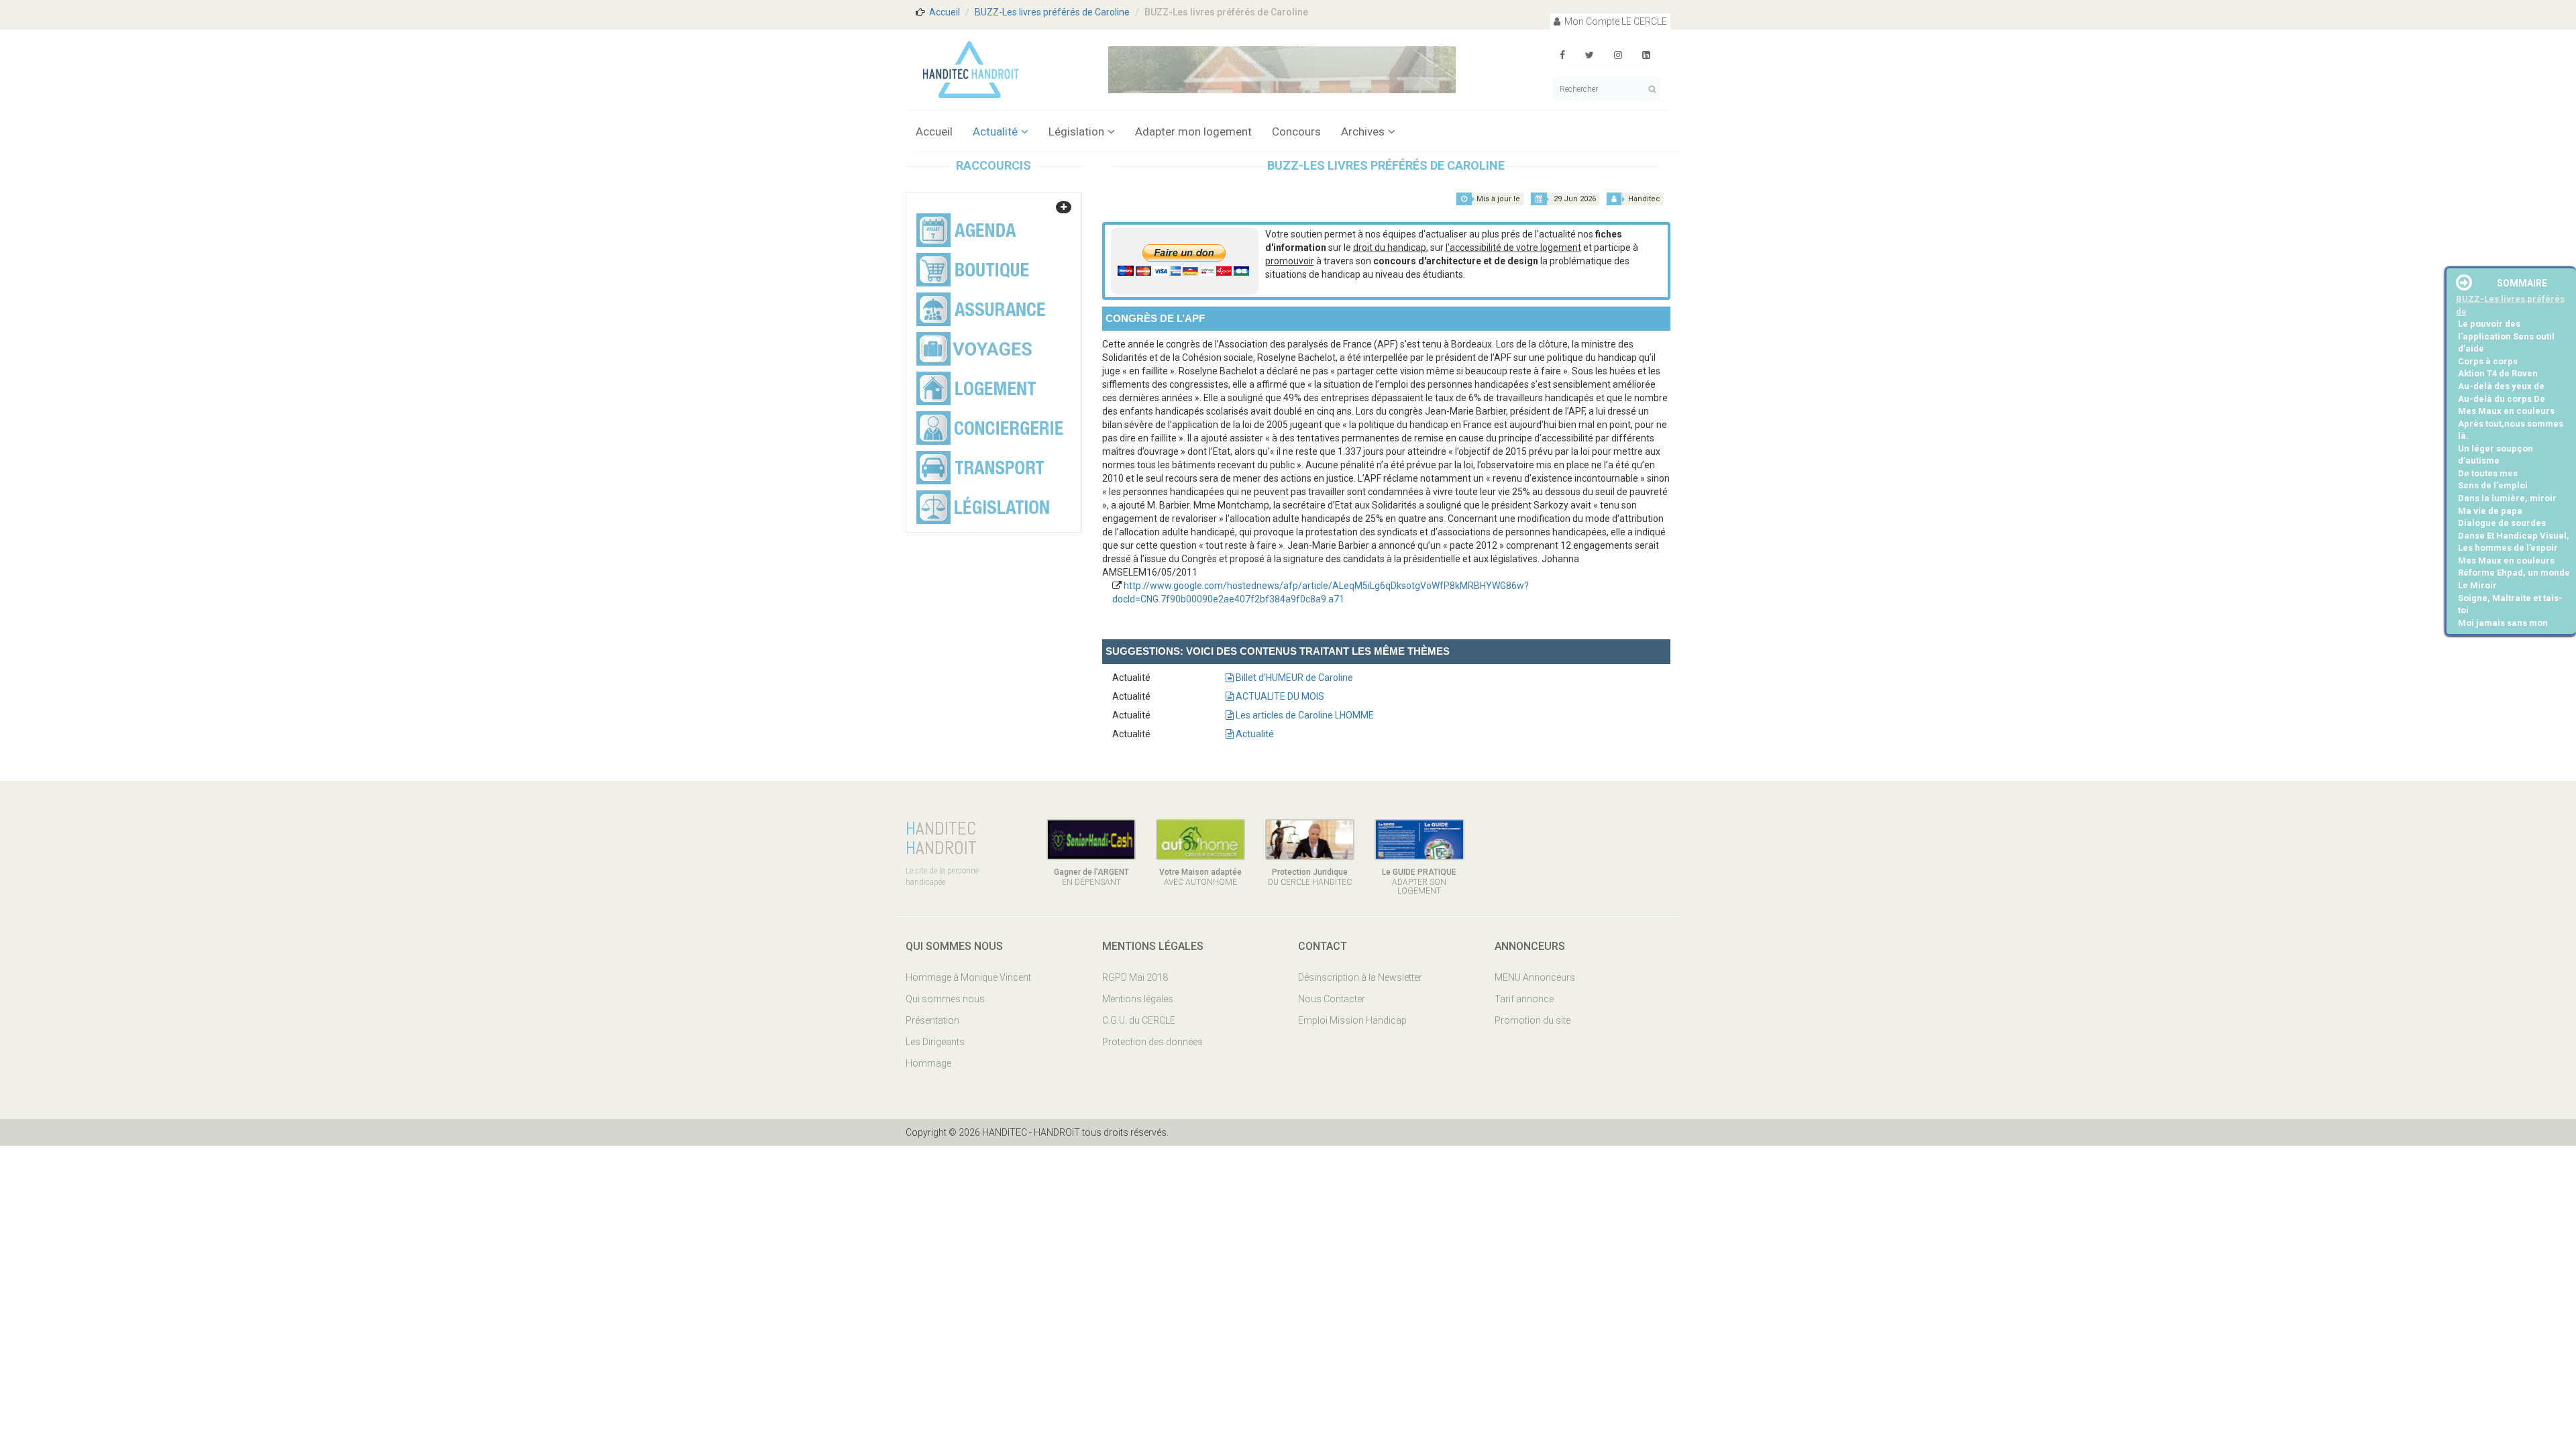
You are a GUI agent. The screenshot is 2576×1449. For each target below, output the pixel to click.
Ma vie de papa (2490, 511)
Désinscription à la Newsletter (1360, 977)
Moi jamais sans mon (2503, 623)
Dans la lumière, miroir (2507, 498)
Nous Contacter (1332, 999)
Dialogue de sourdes (2502, 523)
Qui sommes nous (945, 999)
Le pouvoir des (2489, 324)
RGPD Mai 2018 (1135, 977)
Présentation (932, 1020)
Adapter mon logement (1193, 131)
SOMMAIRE (2522, 283)
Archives (1363, 131)
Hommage (928, 1063)
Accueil (945, 12)
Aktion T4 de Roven (2498, 373)
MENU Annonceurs (1535, 977)
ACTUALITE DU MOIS (1279, 696)
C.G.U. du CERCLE (1139, 1020)
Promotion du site (1533, 1020)
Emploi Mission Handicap (1352, 1020)
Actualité (995, 131)
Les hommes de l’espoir (2508, 548)
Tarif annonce (1524, 999)
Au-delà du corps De (2502, 399)
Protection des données (1152, 1042)
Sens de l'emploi (2493, 485)
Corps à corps (2488, 361)
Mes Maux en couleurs (2506, 411)
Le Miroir (2477, 585)
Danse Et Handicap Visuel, (2514, 536)
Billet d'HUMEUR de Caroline (1293, 678)
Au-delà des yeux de (2501, 386)
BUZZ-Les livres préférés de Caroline (1052, 12)
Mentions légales (1138, 999)
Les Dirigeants (935, 1042)
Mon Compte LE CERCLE (1615, 21)
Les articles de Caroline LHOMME (1304, 715)
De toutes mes (2488, 473)
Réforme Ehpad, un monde (2514, 573)
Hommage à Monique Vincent (968, 977)
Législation (1076, 131)
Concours (1296, 131)
